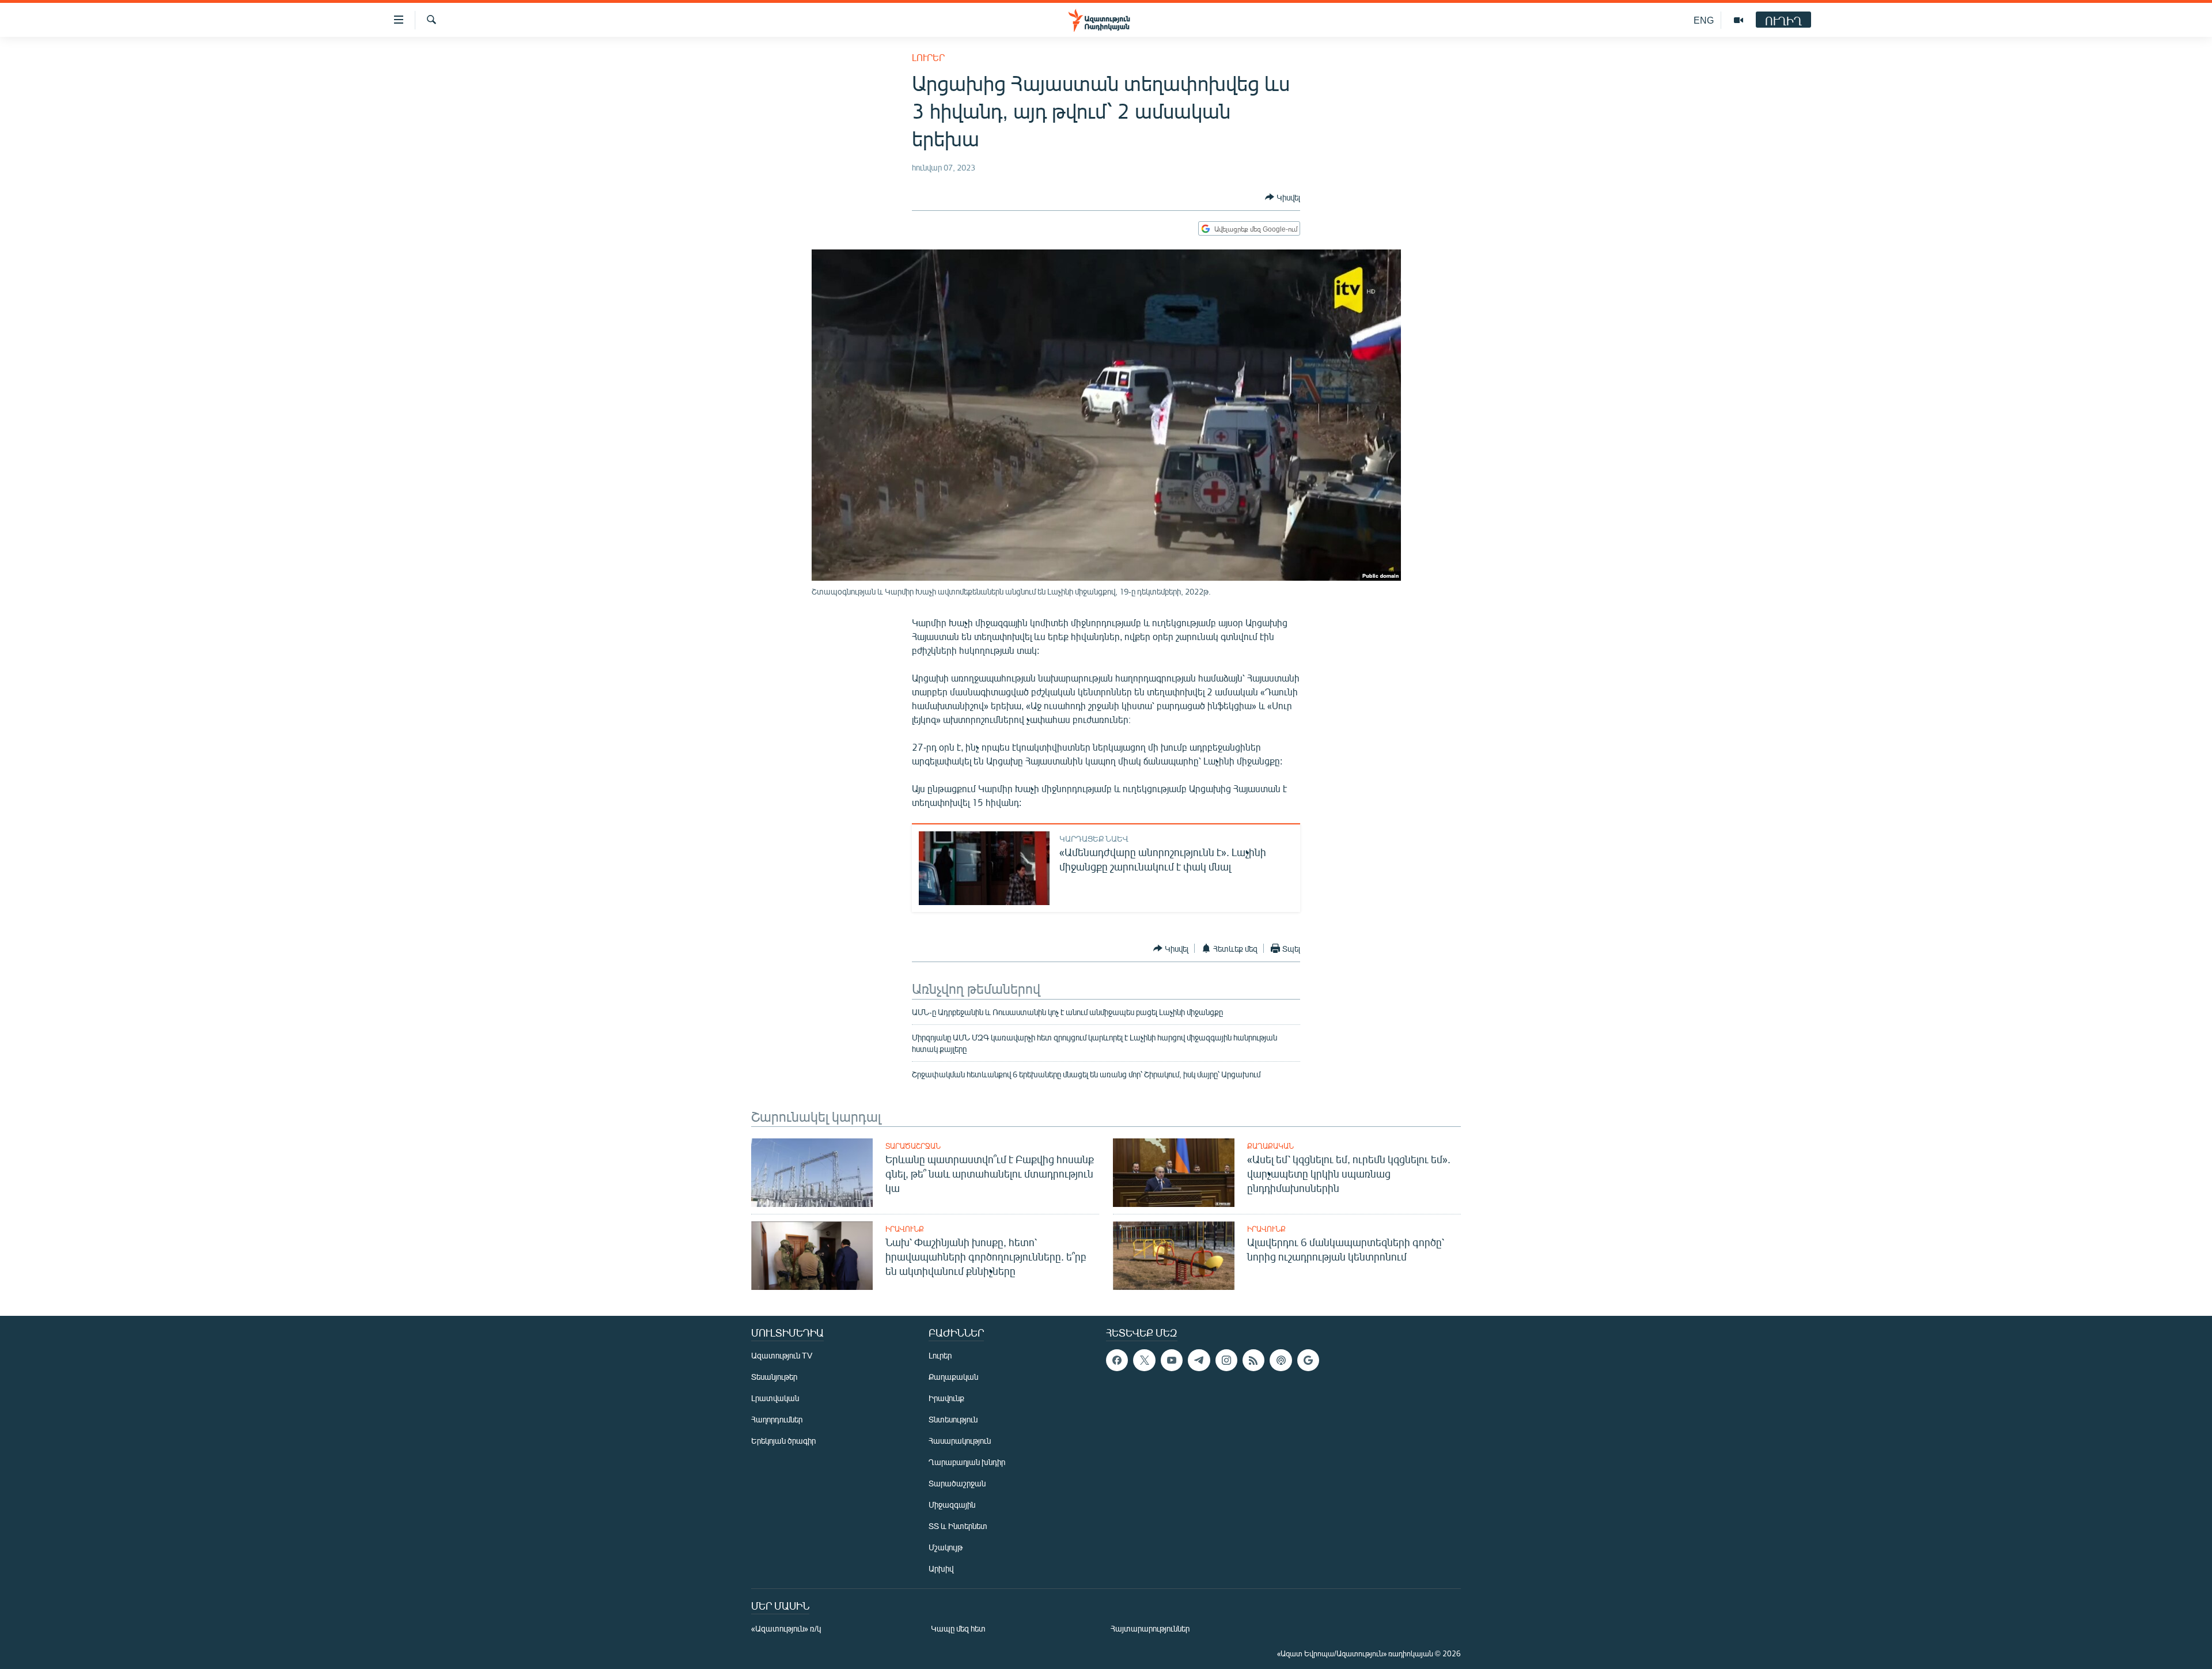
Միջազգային (952, 1505)
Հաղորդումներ (777, 1419)
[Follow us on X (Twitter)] (1144, 1360)
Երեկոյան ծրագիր (783, 1441)
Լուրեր (928, 57)
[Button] (1283, 197)
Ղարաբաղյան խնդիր (967, 1462)
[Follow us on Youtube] (1172, 1360)
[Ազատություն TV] (1738, 20)
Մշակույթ (946, 1547)
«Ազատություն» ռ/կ (786, 1628)
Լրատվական (775, 1398)
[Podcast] (1281, 1360)
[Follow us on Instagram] (1226, 1360)
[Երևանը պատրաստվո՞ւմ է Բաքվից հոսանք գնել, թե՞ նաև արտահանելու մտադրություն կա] (812, 1173)
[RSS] (1253, 1360)
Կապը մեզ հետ (958, 1628)
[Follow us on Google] (1308, 1360)
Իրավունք (905, 1229)
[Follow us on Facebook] (1117, 1360)
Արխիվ (941, 1568)
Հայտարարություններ (1150, 1628)
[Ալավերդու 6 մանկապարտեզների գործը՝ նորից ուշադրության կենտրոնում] (1174, 1256)
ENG (1704, 20)
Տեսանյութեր (774, 1377)
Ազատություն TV (782, 1355)
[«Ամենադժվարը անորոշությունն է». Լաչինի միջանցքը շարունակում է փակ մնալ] (984, 868)
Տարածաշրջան (913, 1146)
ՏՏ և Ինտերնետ (958, 1526)
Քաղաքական (1270, 1146)
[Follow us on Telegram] (1199, 1360)
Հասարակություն (960, 1441)
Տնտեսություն (953, 1419)
